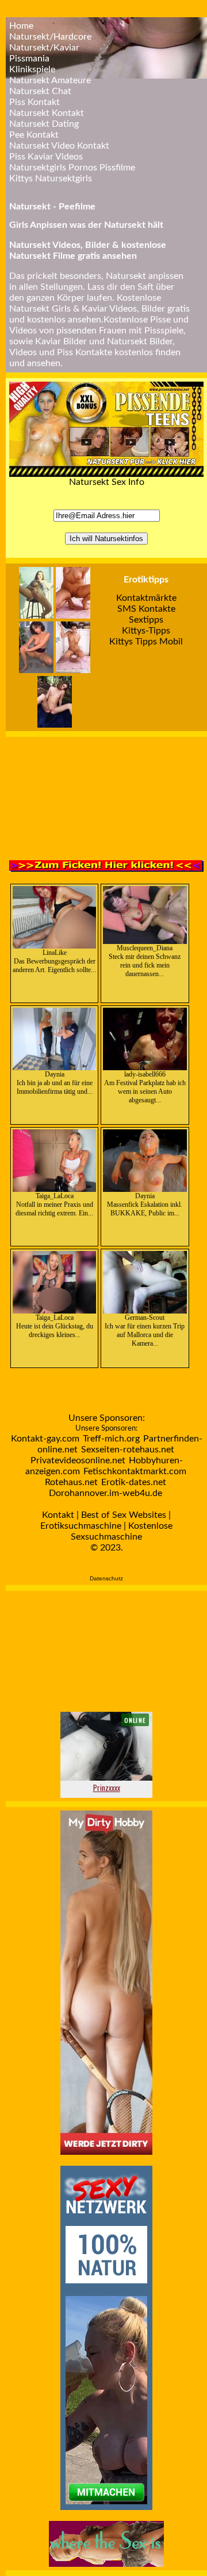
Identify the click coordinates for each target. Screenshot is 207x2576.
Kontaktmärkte (146, 598)
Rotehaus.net (71, 1482)
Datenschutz (106, 1578)
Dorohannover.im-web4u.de (106, 1493)
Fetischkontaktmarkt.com (135, 1471)
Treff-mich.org (111, 1439)
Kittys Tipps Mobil (146, 642)
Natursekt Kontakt (47, 113)
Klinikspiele (32, 69)
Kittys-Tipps (146, 631)
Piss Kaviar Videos (46, 157)
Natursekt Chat (40, 91)
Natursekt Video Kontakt (59, 146)
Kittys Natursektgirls (51, 178)
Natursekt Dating (44, 124)
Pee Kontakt (34, 135)
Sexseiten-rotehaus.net (128, 1450)
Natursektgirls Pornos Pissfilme (72, 168)
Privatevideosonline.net (78, 1460)
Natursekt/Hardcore (50, 37)
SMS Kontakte (146, 609)
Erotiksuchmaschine (81, 1526)
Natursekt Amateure (50, 80)
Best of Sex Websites (124, 1515)
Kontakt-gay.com (45, 1439)
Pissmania (29, 59)
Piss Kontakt (34, 102)
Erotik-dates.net (134, 1482)
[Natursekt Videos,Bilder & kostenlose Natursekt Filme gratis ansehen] (106, 474)
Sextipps (146, 620)
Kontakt (58, 1515)
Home (21, 26)
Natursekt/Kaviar (44, 48)
